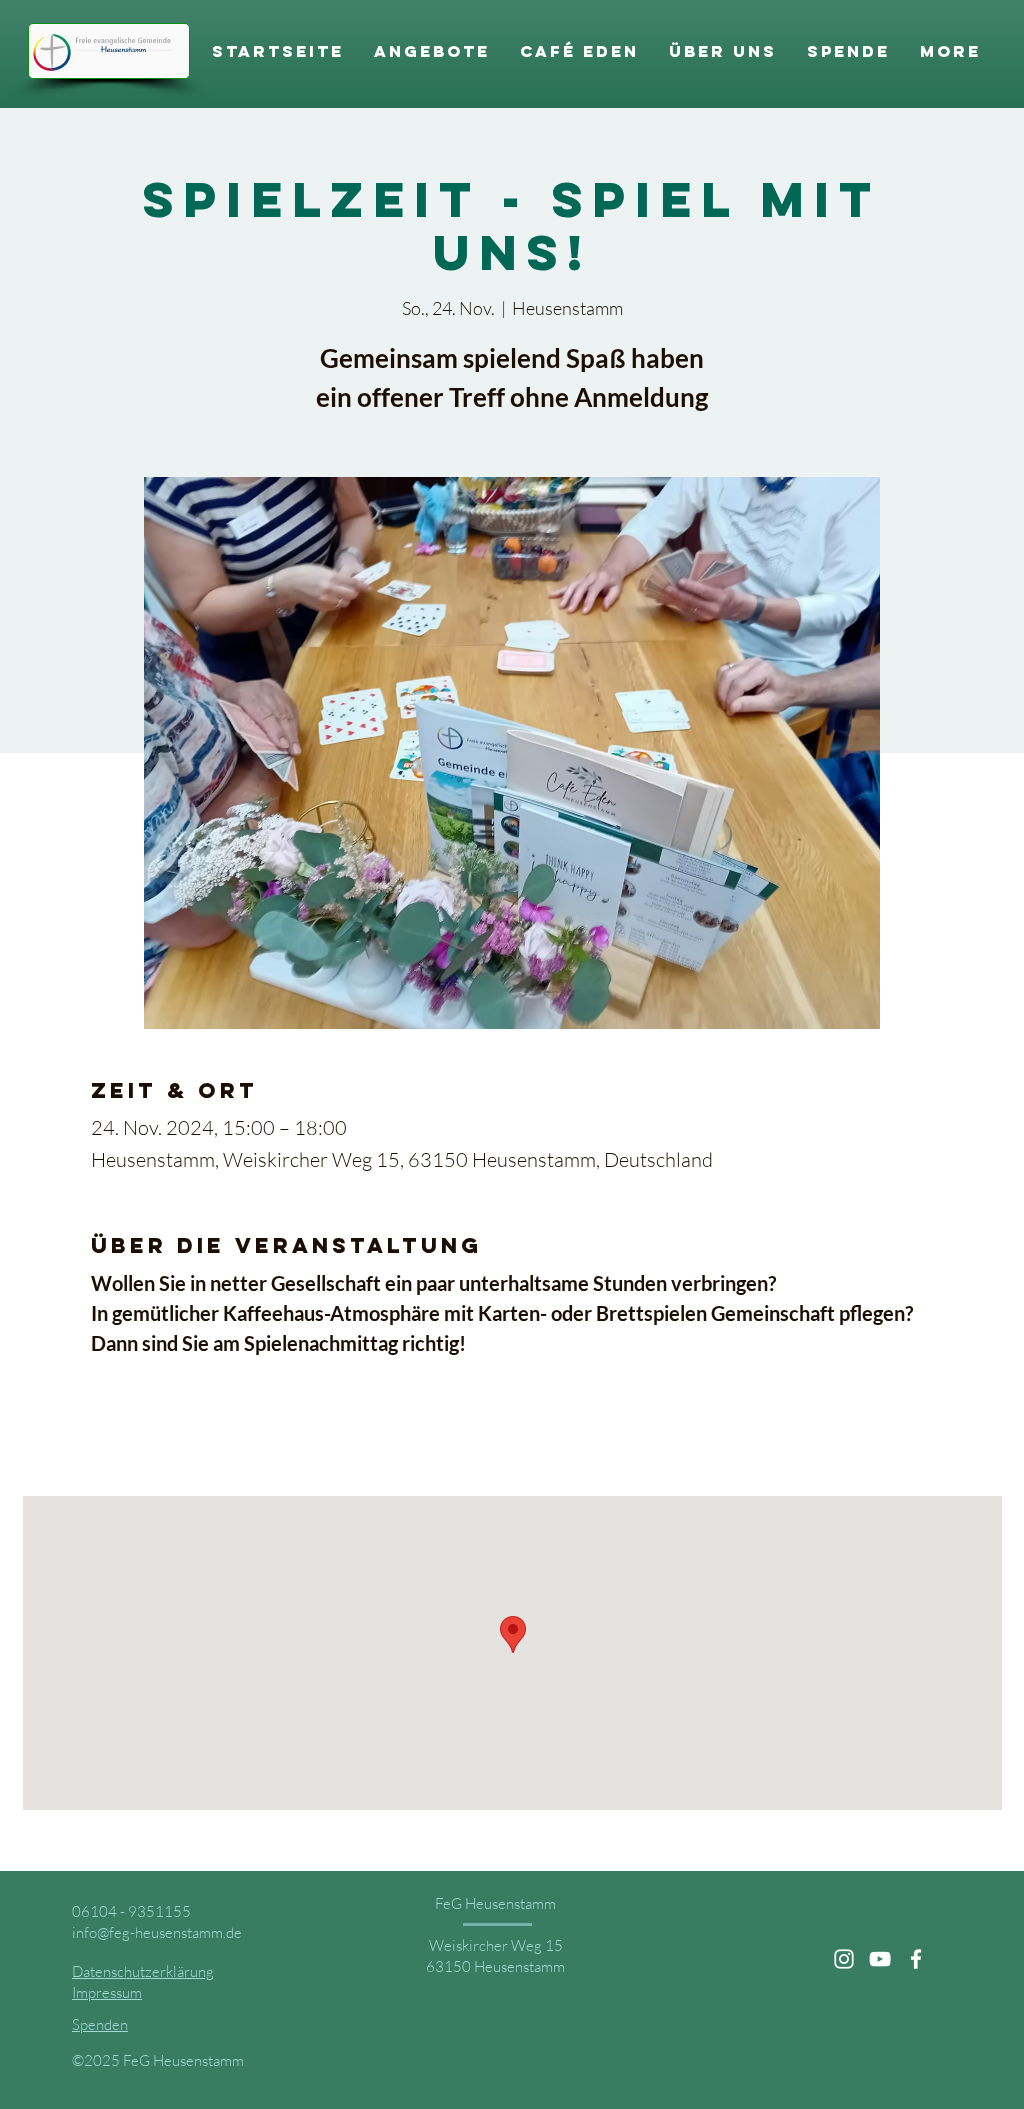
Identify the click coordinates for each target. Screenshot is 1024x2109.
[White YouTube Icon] (880, 1959)
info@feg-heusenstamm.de (157, 1932)
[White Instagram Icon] (844, 1959)
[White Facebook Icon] (916, 1959)
